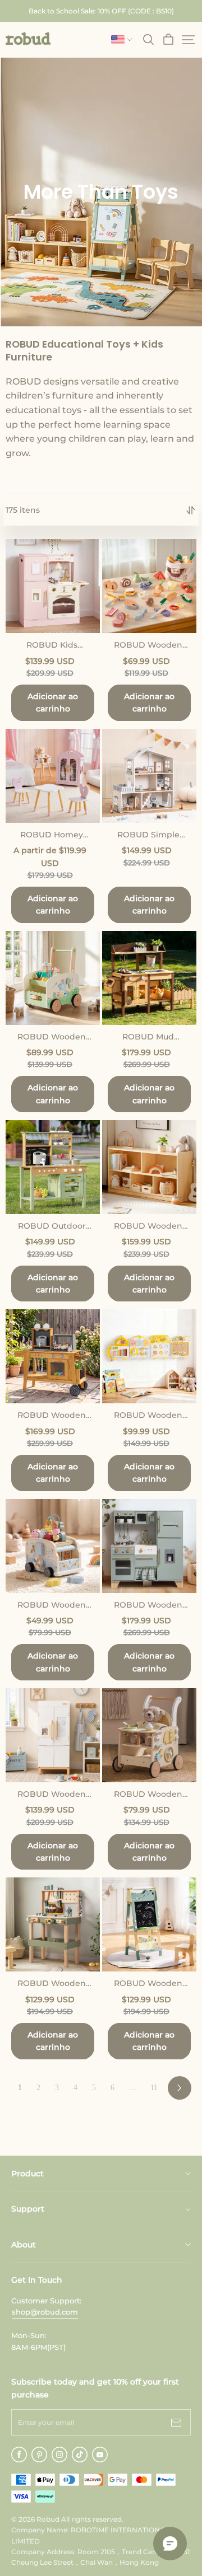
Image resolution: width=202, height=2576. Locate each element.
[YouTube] (100, 2455)
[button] (28, 39)
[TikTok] (80, 2455)
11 (154, 2088)
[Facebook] (19, 2455)
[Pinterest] (39, 2455)
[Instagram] (59, 2455)
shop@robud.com (45, 2312)
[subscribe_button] (176, 2422)
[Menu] (189, 40)
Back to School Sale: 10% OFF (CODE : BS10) (101, 11)
